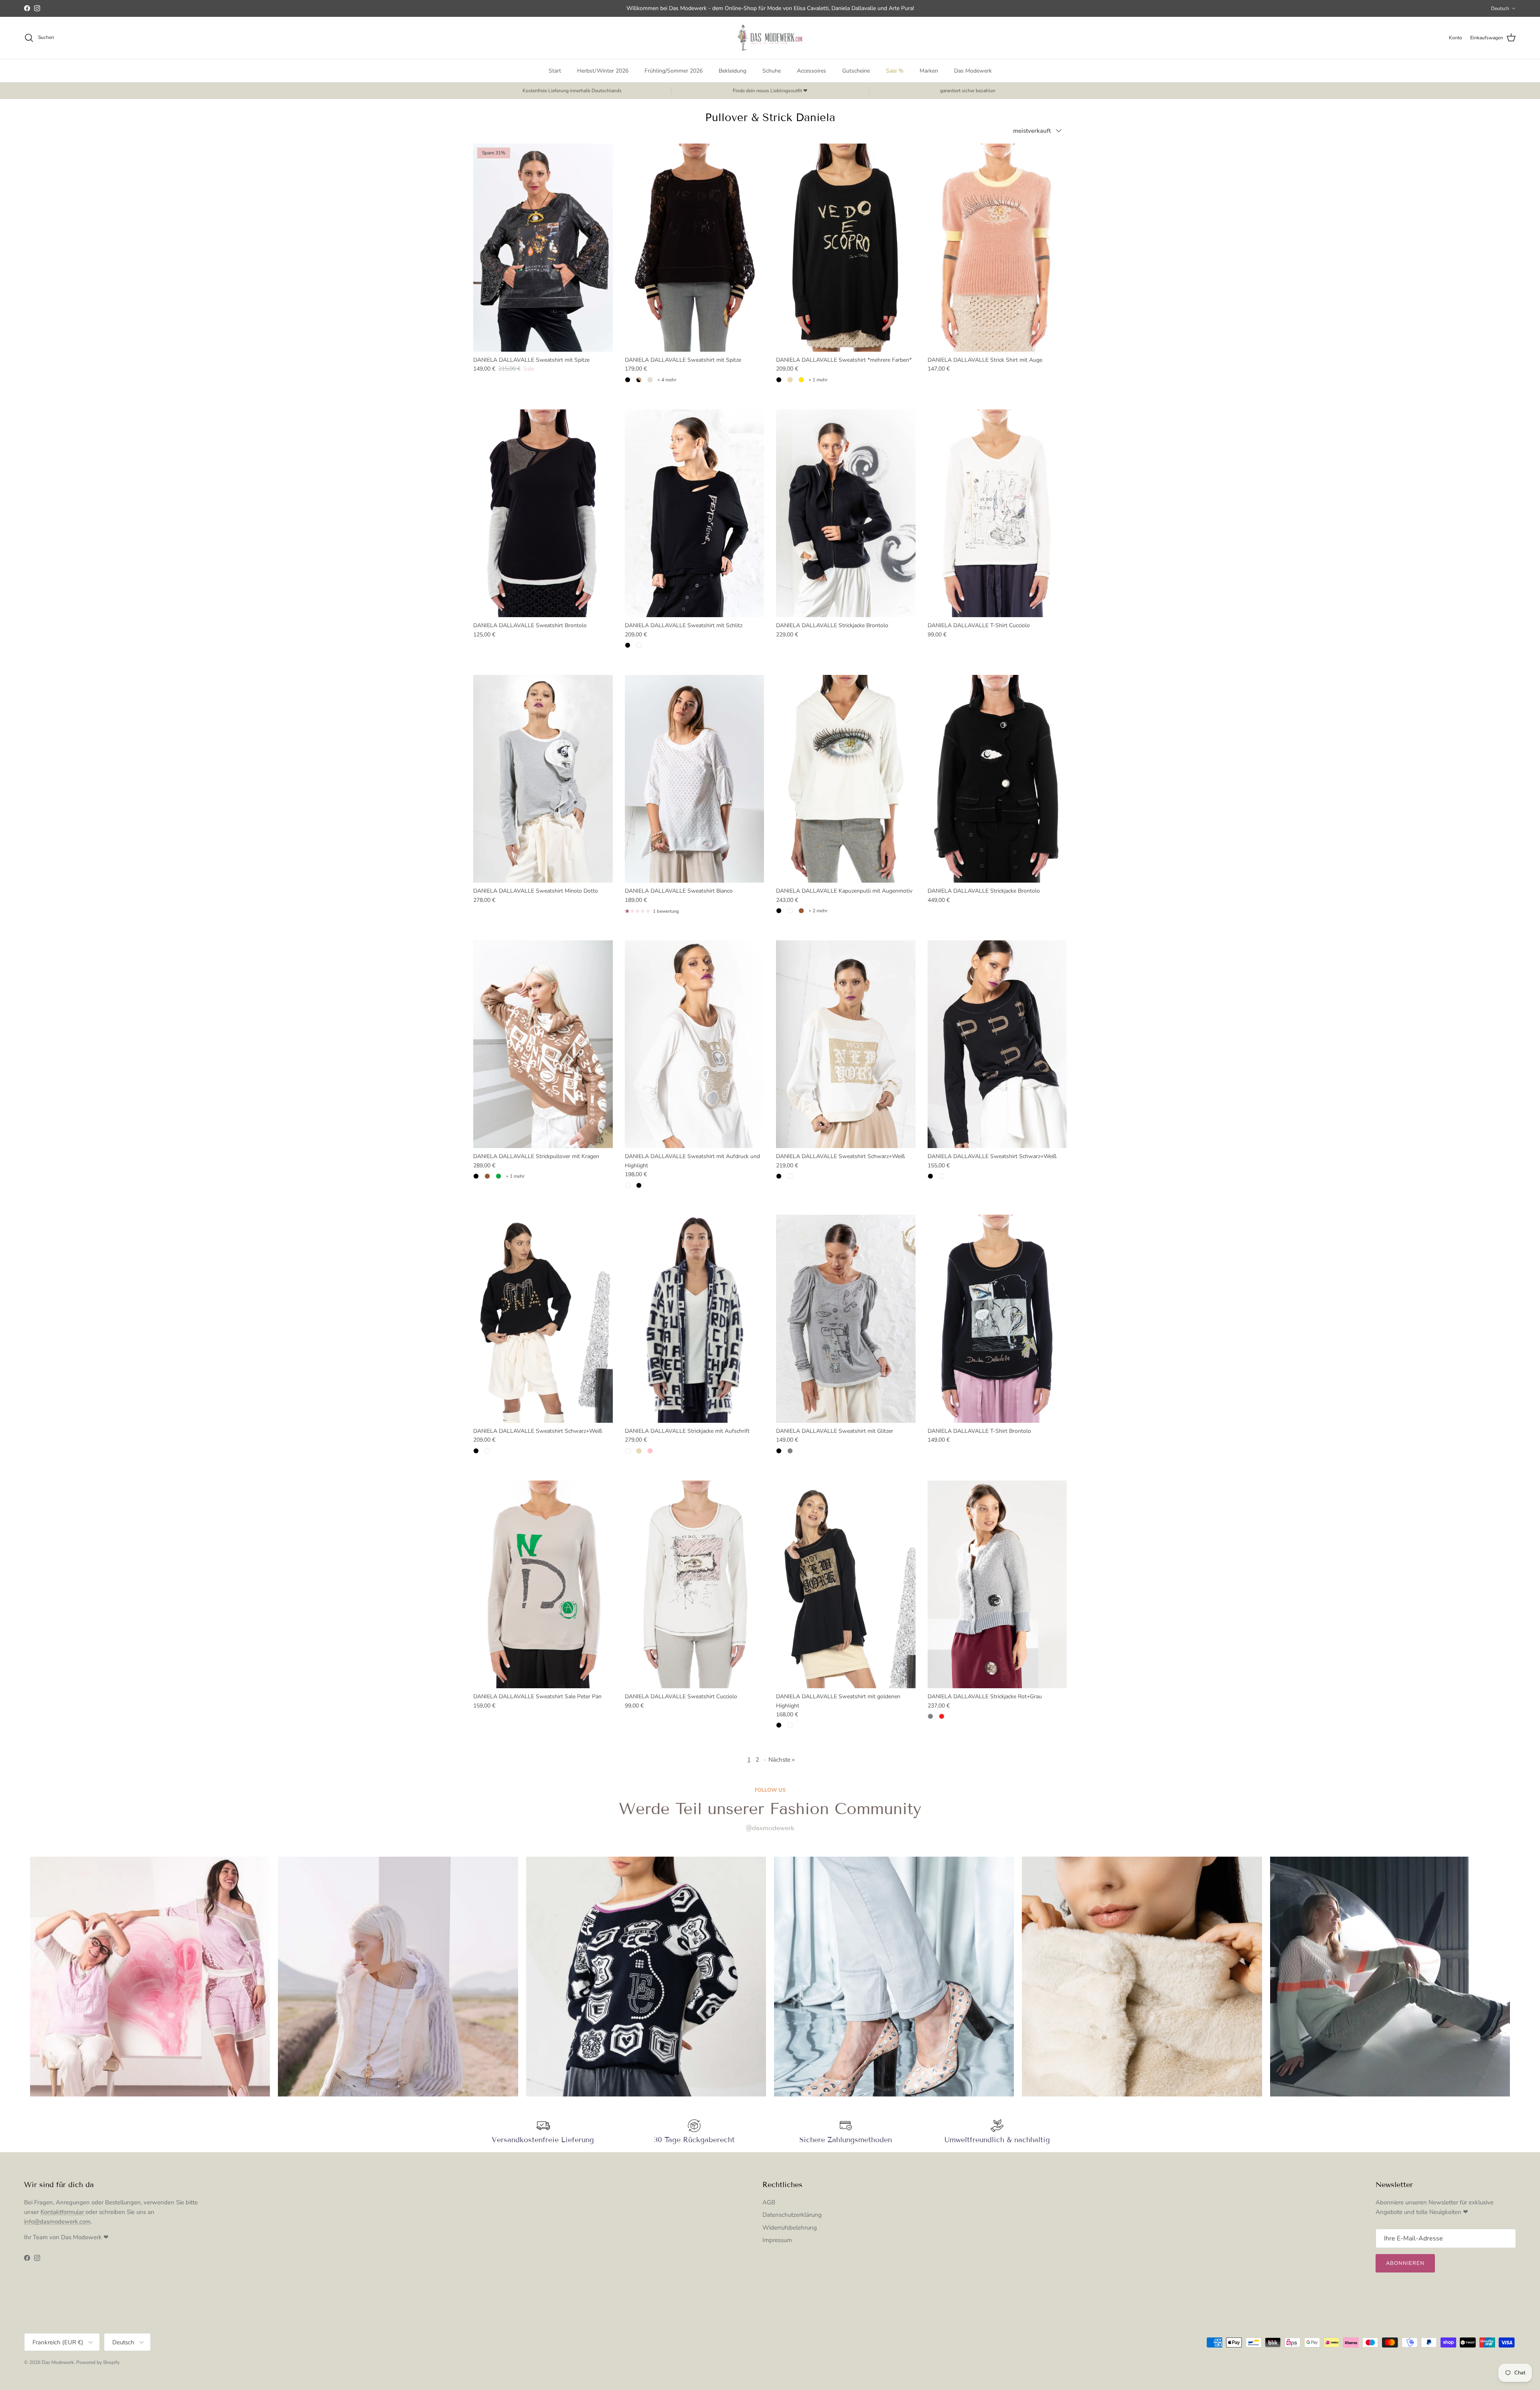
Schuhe (772, 71)
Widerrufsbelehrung (790, 2228)
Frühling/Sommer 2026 (674, 71)
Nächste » (782, 1760)
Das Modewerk (973, 71)
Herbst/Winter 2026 (603, 71)
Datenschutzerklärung (792, 2215)
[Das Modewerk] (770, 38)
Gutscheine (856, 71)
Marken (929, 71)
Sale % (895, 71)
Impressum (777, 2240)
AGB (769, 2202)
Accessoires (812, 71)
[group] (150, 1977)
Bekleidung (733, 71)
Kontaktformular (63, 2212)
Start (555, 71)
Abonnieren (1405, 2263)
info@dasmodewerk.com (57, 2222)
